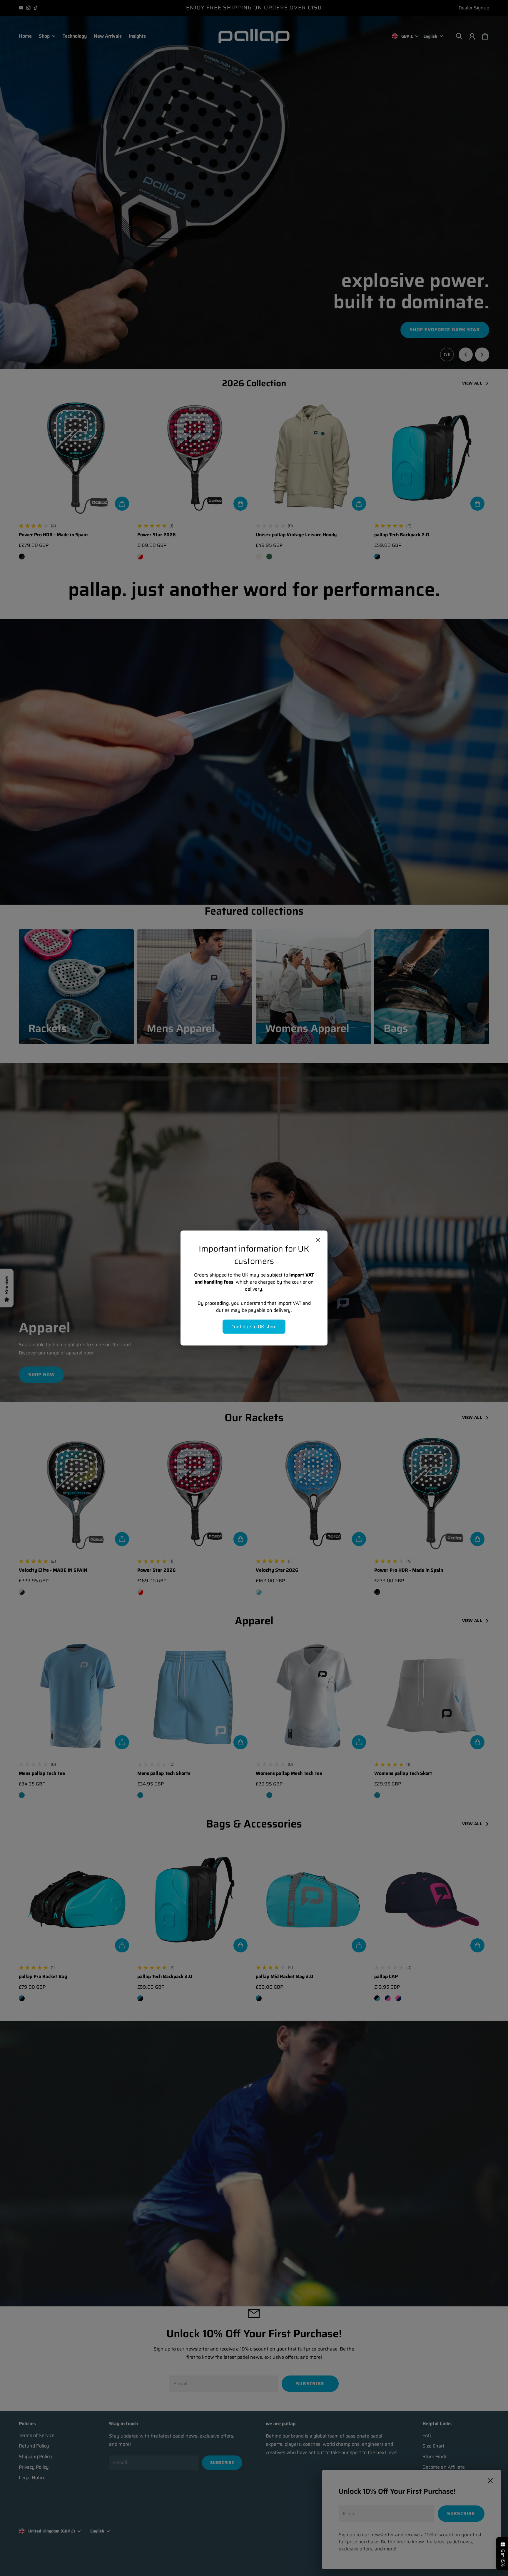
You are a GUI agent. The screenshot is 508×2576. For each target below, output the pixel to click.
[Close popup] (318, 1240)
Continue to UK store (254, 1327)
